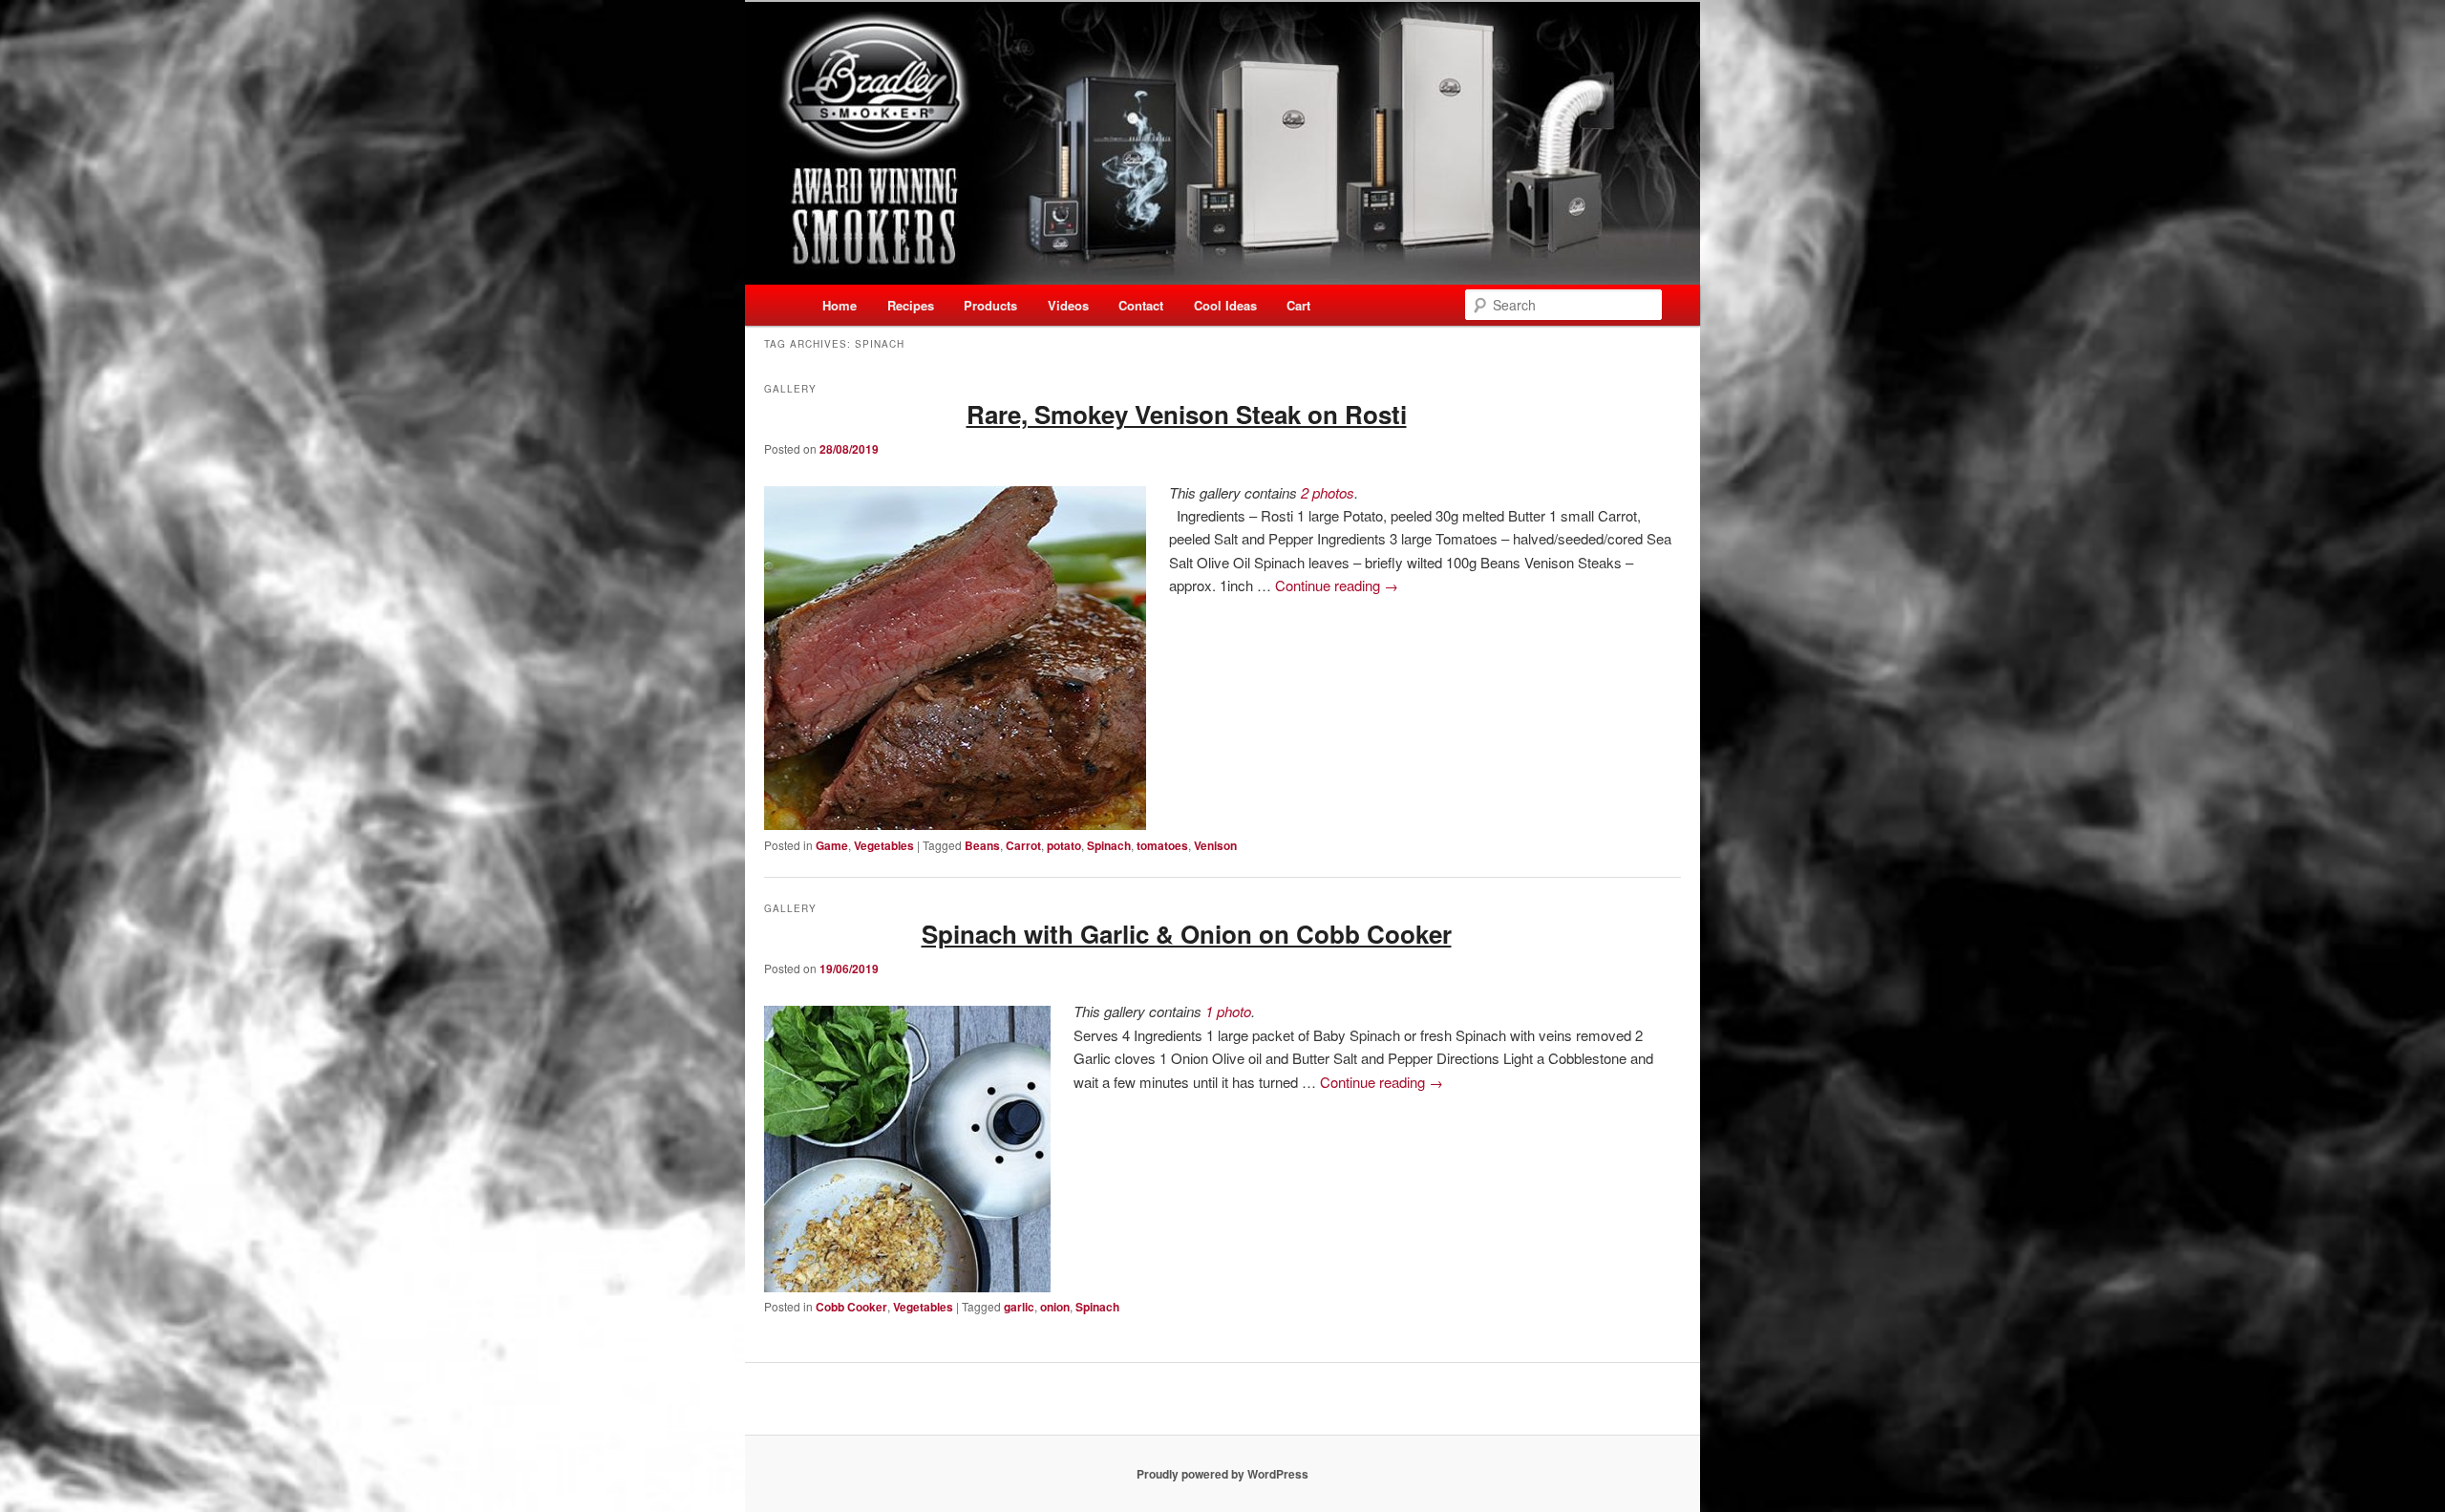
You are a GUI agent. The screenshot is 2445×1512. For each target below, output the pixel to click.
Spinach (1109, 845)
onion (1055, 1307)
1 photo (1228, 1011)
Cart (1298, 305)
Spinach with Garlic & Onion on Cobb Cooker (1187, 934)
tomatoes (1162, 845)
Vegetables (884, 845)
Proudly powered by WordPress (1222, 1474)
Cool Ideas (1225, 305)
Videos (1068, 305)
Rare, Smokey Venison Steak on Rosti (1187, 414)
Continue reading (1337, 585)
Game (832, 845)
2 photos (1328, 492)
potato (1064, 845)
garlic (1019, 1307)
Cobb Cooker (851, 1307)
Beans (982, 845)
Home (840, 305)
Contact (1141, 305)
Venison (1215, 845)
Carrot (1023, 845)
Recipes (911, 305)
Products (990, 305)
